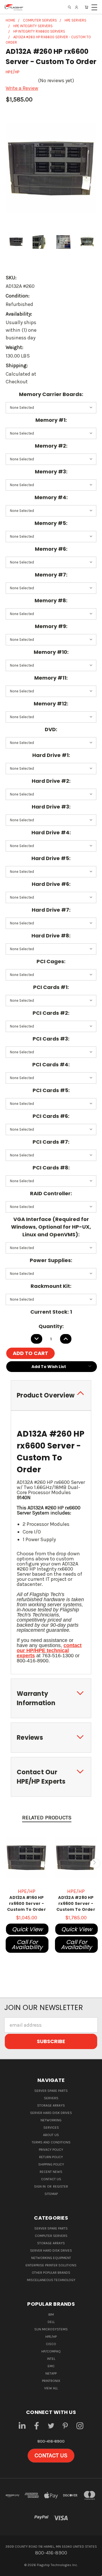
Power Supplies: (51, 1260)
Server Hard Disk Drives (51, 2113)
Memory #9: (51, 626)
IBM (51, 2315)
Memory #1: (51, 420)
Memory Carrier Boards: (51, 394)
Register (60, 2186)
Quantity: (51, 1326)
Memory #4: (51, 497)
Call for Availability (27, 1945)
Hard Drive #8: (51, 936)
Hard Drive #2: (51, 781)
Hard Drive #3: (51, 807)
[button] (51, 2456)
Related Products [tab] (47, 1818)
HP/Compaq (51, 2351)
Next (95, 1863)
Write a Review (22, 88)
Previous (7, 1863)
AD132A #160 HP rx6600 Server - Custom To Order (26, 1903)
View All (51, 2388)
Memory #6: (51, 549)
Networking (51, 2120)
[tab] (51, 1395)
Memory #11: (51, 678)
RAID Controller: (51, 1193)
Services (51, 2128)
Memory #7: (51, 575)
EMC (51, 2366)
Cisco (51, 2344)
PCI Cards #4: (51, 1064)
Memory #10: (51, 652)
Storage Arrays (51, 2105)
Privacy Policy (51, 2150)
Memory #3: (51, 472)
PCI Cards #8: (51, 1168)
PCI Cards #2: (51, 1013)
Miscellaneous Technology (51, 2280)
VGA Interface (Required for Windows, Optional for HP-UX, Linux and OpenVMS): (51, 1227)
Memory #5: (51, 523)
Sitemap (51, 2194)
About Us (51, 2135)
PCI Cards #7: (51, 1142)
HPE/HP (51, 2337)
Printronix (51, 2381)
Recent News (51, 2172)
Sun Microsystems (51, 2329)
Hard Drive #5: (51, 858)
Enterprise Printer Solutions (51, 2265)
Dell (51, 2322)
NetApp (51, 2373)
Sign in (40, 2186)
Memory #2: (51, 446)
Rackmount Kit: (51, 1286)
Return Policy (51, 2157)
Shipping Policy (51, 2164)
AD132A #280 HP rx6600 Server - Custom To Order (76, 1903)
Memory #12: (51, 704)
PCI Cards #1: (51, 987)
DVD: (51, 729)
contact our (49, 1650)
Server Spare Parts (51, 2091)
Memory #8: (51, 600)
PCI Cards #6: (51, 1116)
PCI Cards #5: (51, 1090)
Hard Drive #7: (51, 910)
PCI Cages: (51, 961)
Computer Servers (51, 2236)
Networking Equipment (51, 2258)
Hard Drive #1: (51, 755)
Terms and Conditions (51, 2142)
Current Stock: (51, 1312)
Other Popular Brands (51, 2273)
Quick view (27, 1929)
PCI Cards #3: (51, 1039)
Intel (51, 2359)
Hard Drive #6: (51, 884)
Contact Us (51, 2179)
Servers (51, 2098)
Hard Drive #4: (51, 832)
